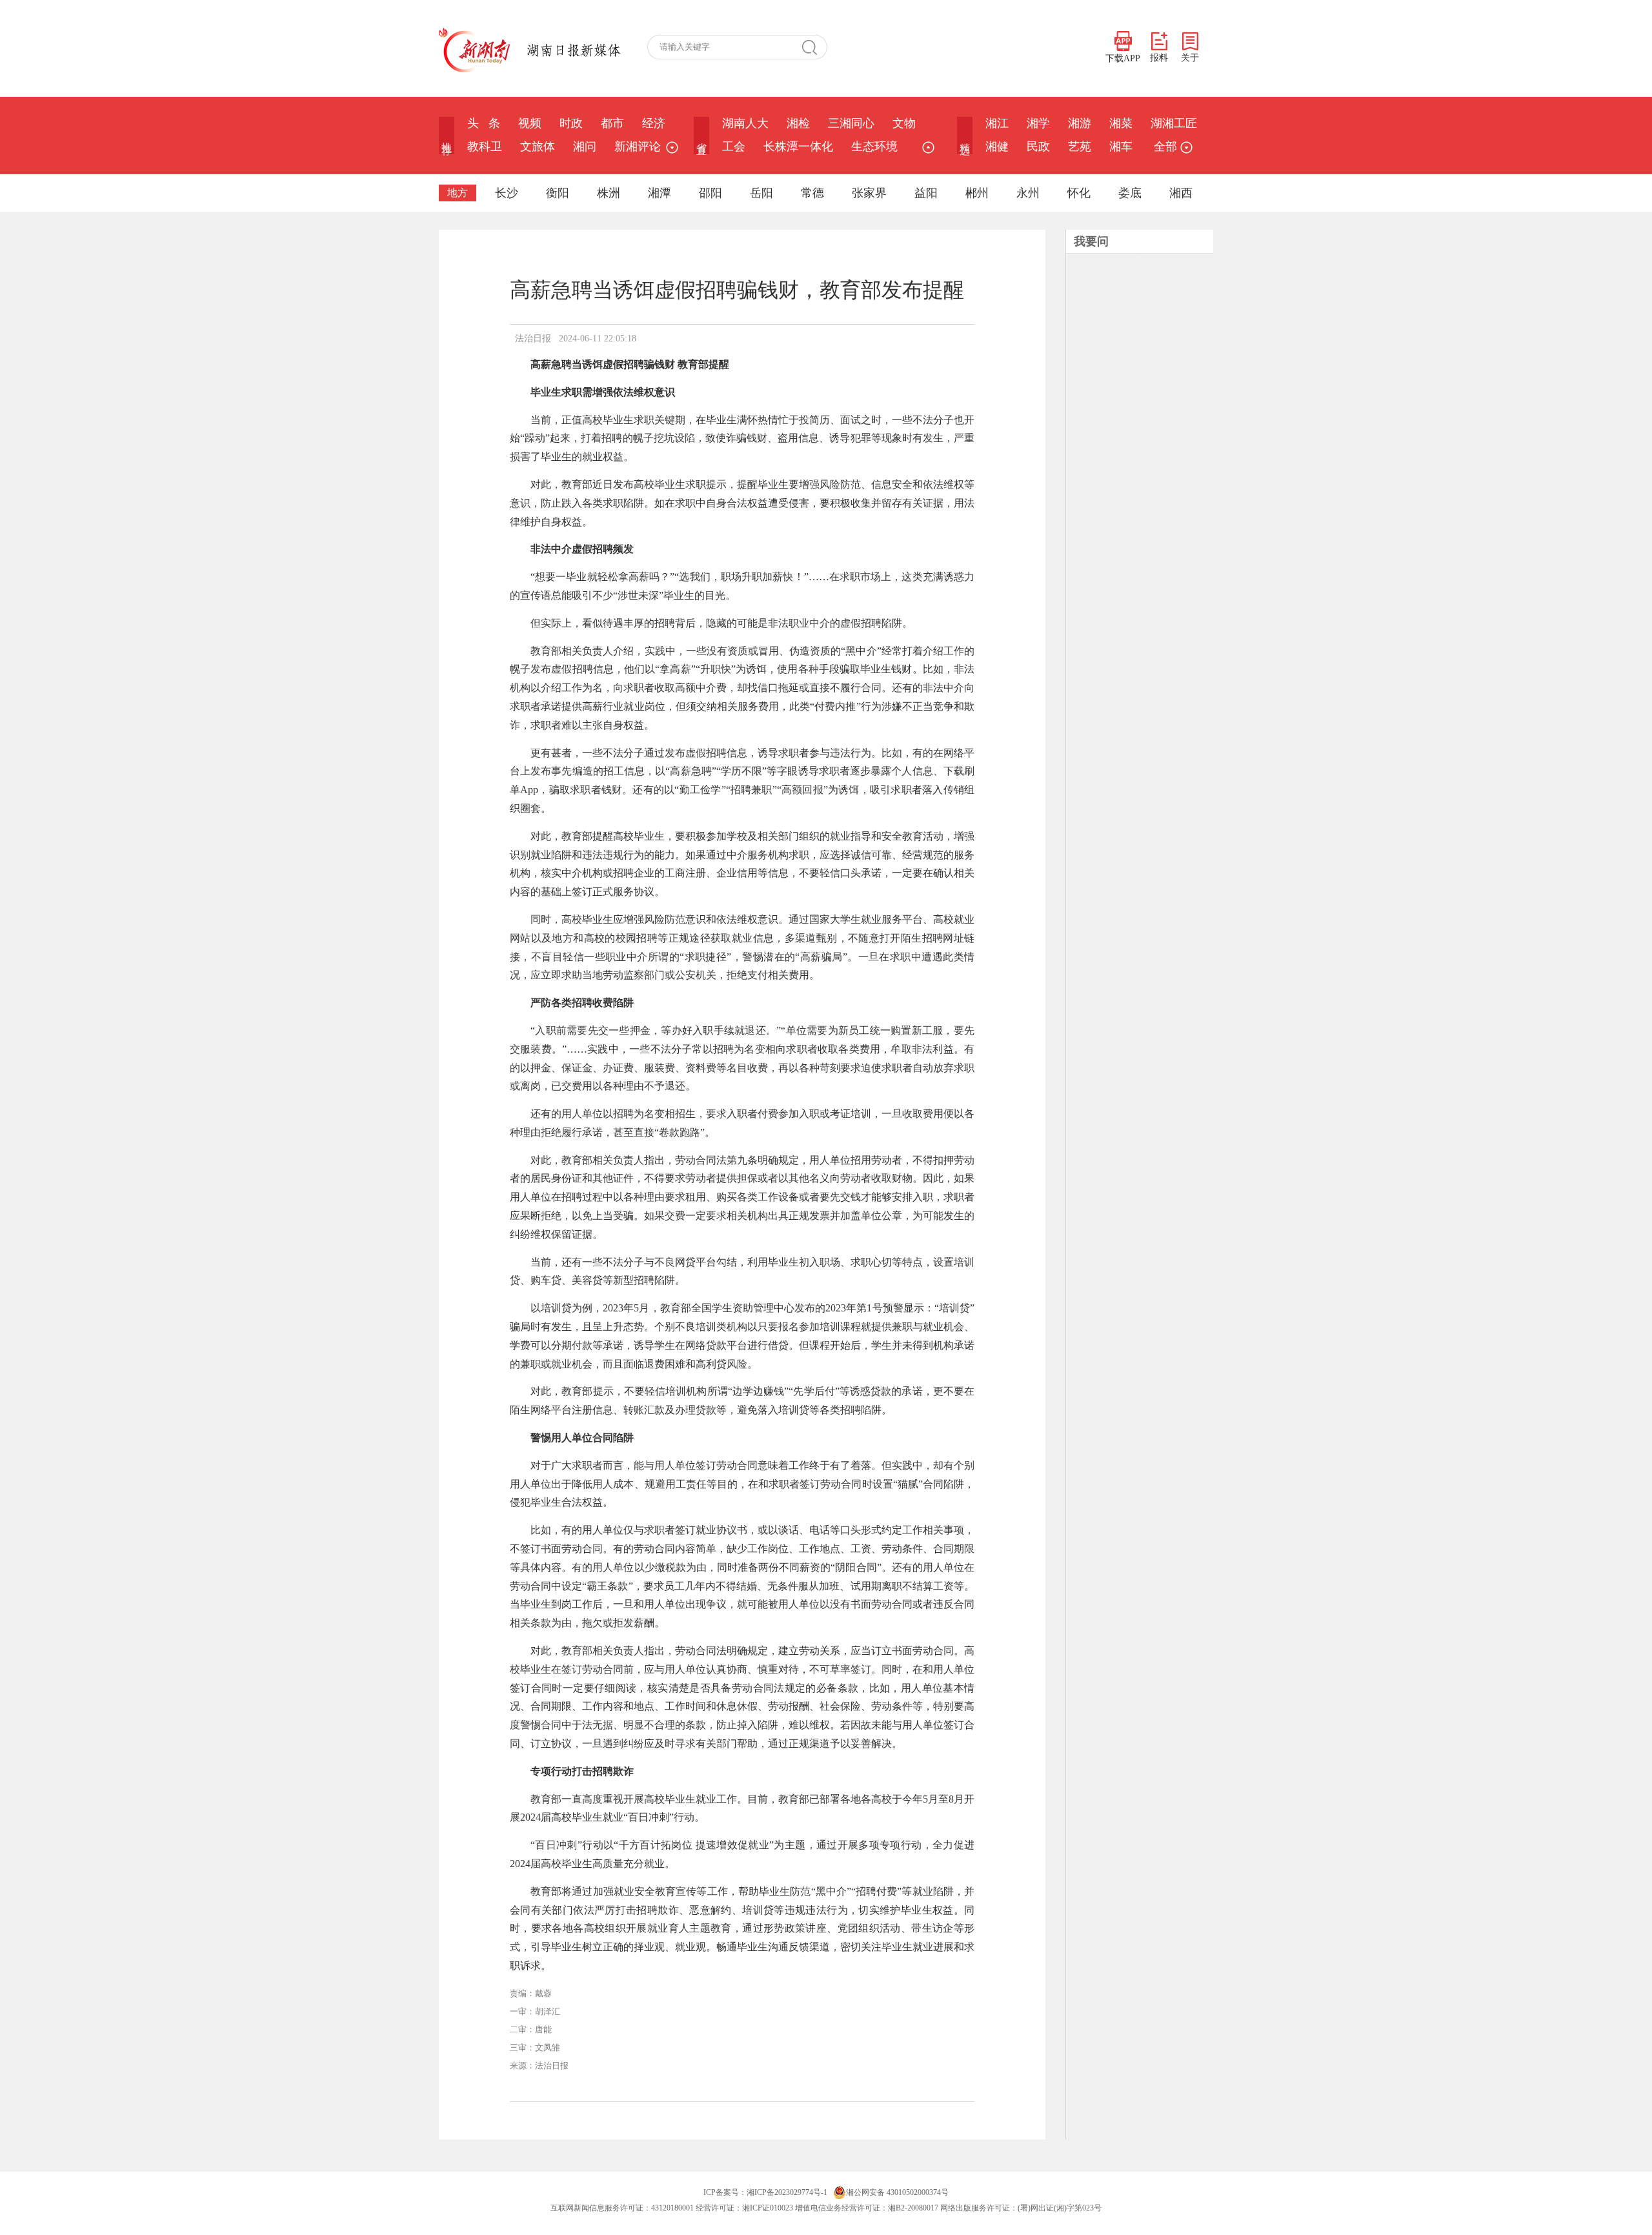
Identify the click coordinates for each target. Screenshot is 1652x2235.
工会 (734, 147)
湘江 (997, 123)
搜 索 (814, 47)
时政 (571, 123)
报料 (1159, 58)
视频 (530, 123)
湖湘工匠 (1174, 123)
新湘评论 (638, 147)
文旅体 (538, 147)
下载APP (1123, 58)
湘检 (798, 123)
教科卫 (485, 147)
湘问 (585, 147)
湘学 (1038, 123)
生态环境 (874, 147)
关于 (1190, 58)
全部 (1165, 147)
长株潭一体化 (798, 147)
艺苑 (1080, 147)
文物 (904, 123)
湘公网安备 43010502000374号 (897, 2192)
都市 (612, 123)
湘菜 (1121, 123)
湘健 (997, 147)
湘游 (1080, 123)
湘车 (1121, 147)
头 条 (484, 123)
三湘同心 (851, 123)
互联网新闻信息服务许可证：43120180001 (622, 2208)
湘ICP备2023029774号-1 (787, 2192)
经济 (654, 123)
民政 (1038, 147)
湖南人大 (745, 123)
